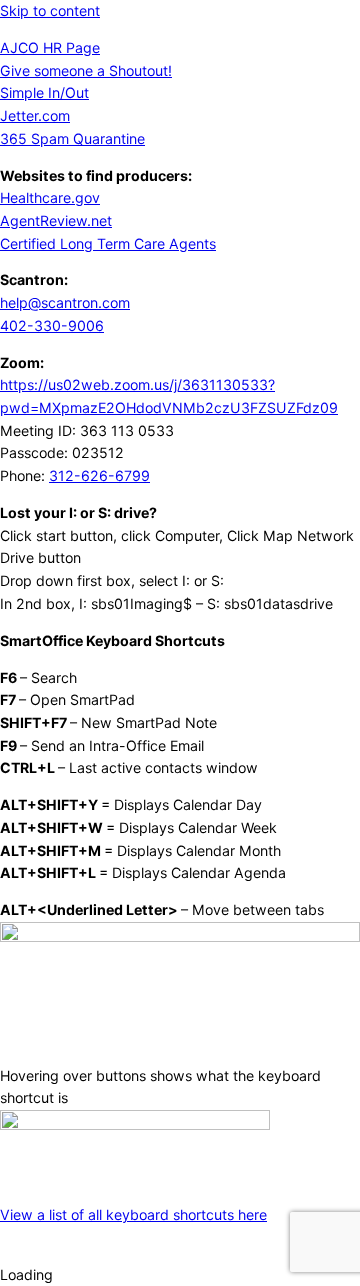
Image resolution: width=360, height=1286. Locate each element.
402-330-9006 (52, 325)
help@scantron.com (65, 302)
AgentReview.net (56, 220)
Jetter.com (35, 115)
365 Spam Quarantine (72, 138)
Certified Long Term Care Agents (108, 243)
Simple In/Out (44, 92)
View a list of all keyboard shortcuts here (133, 1214)
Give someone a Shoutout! (86, 70)
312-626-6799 (99, 475)
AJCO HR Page (50, 47)
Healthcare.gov (50, 197)
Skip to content (50, 10)
